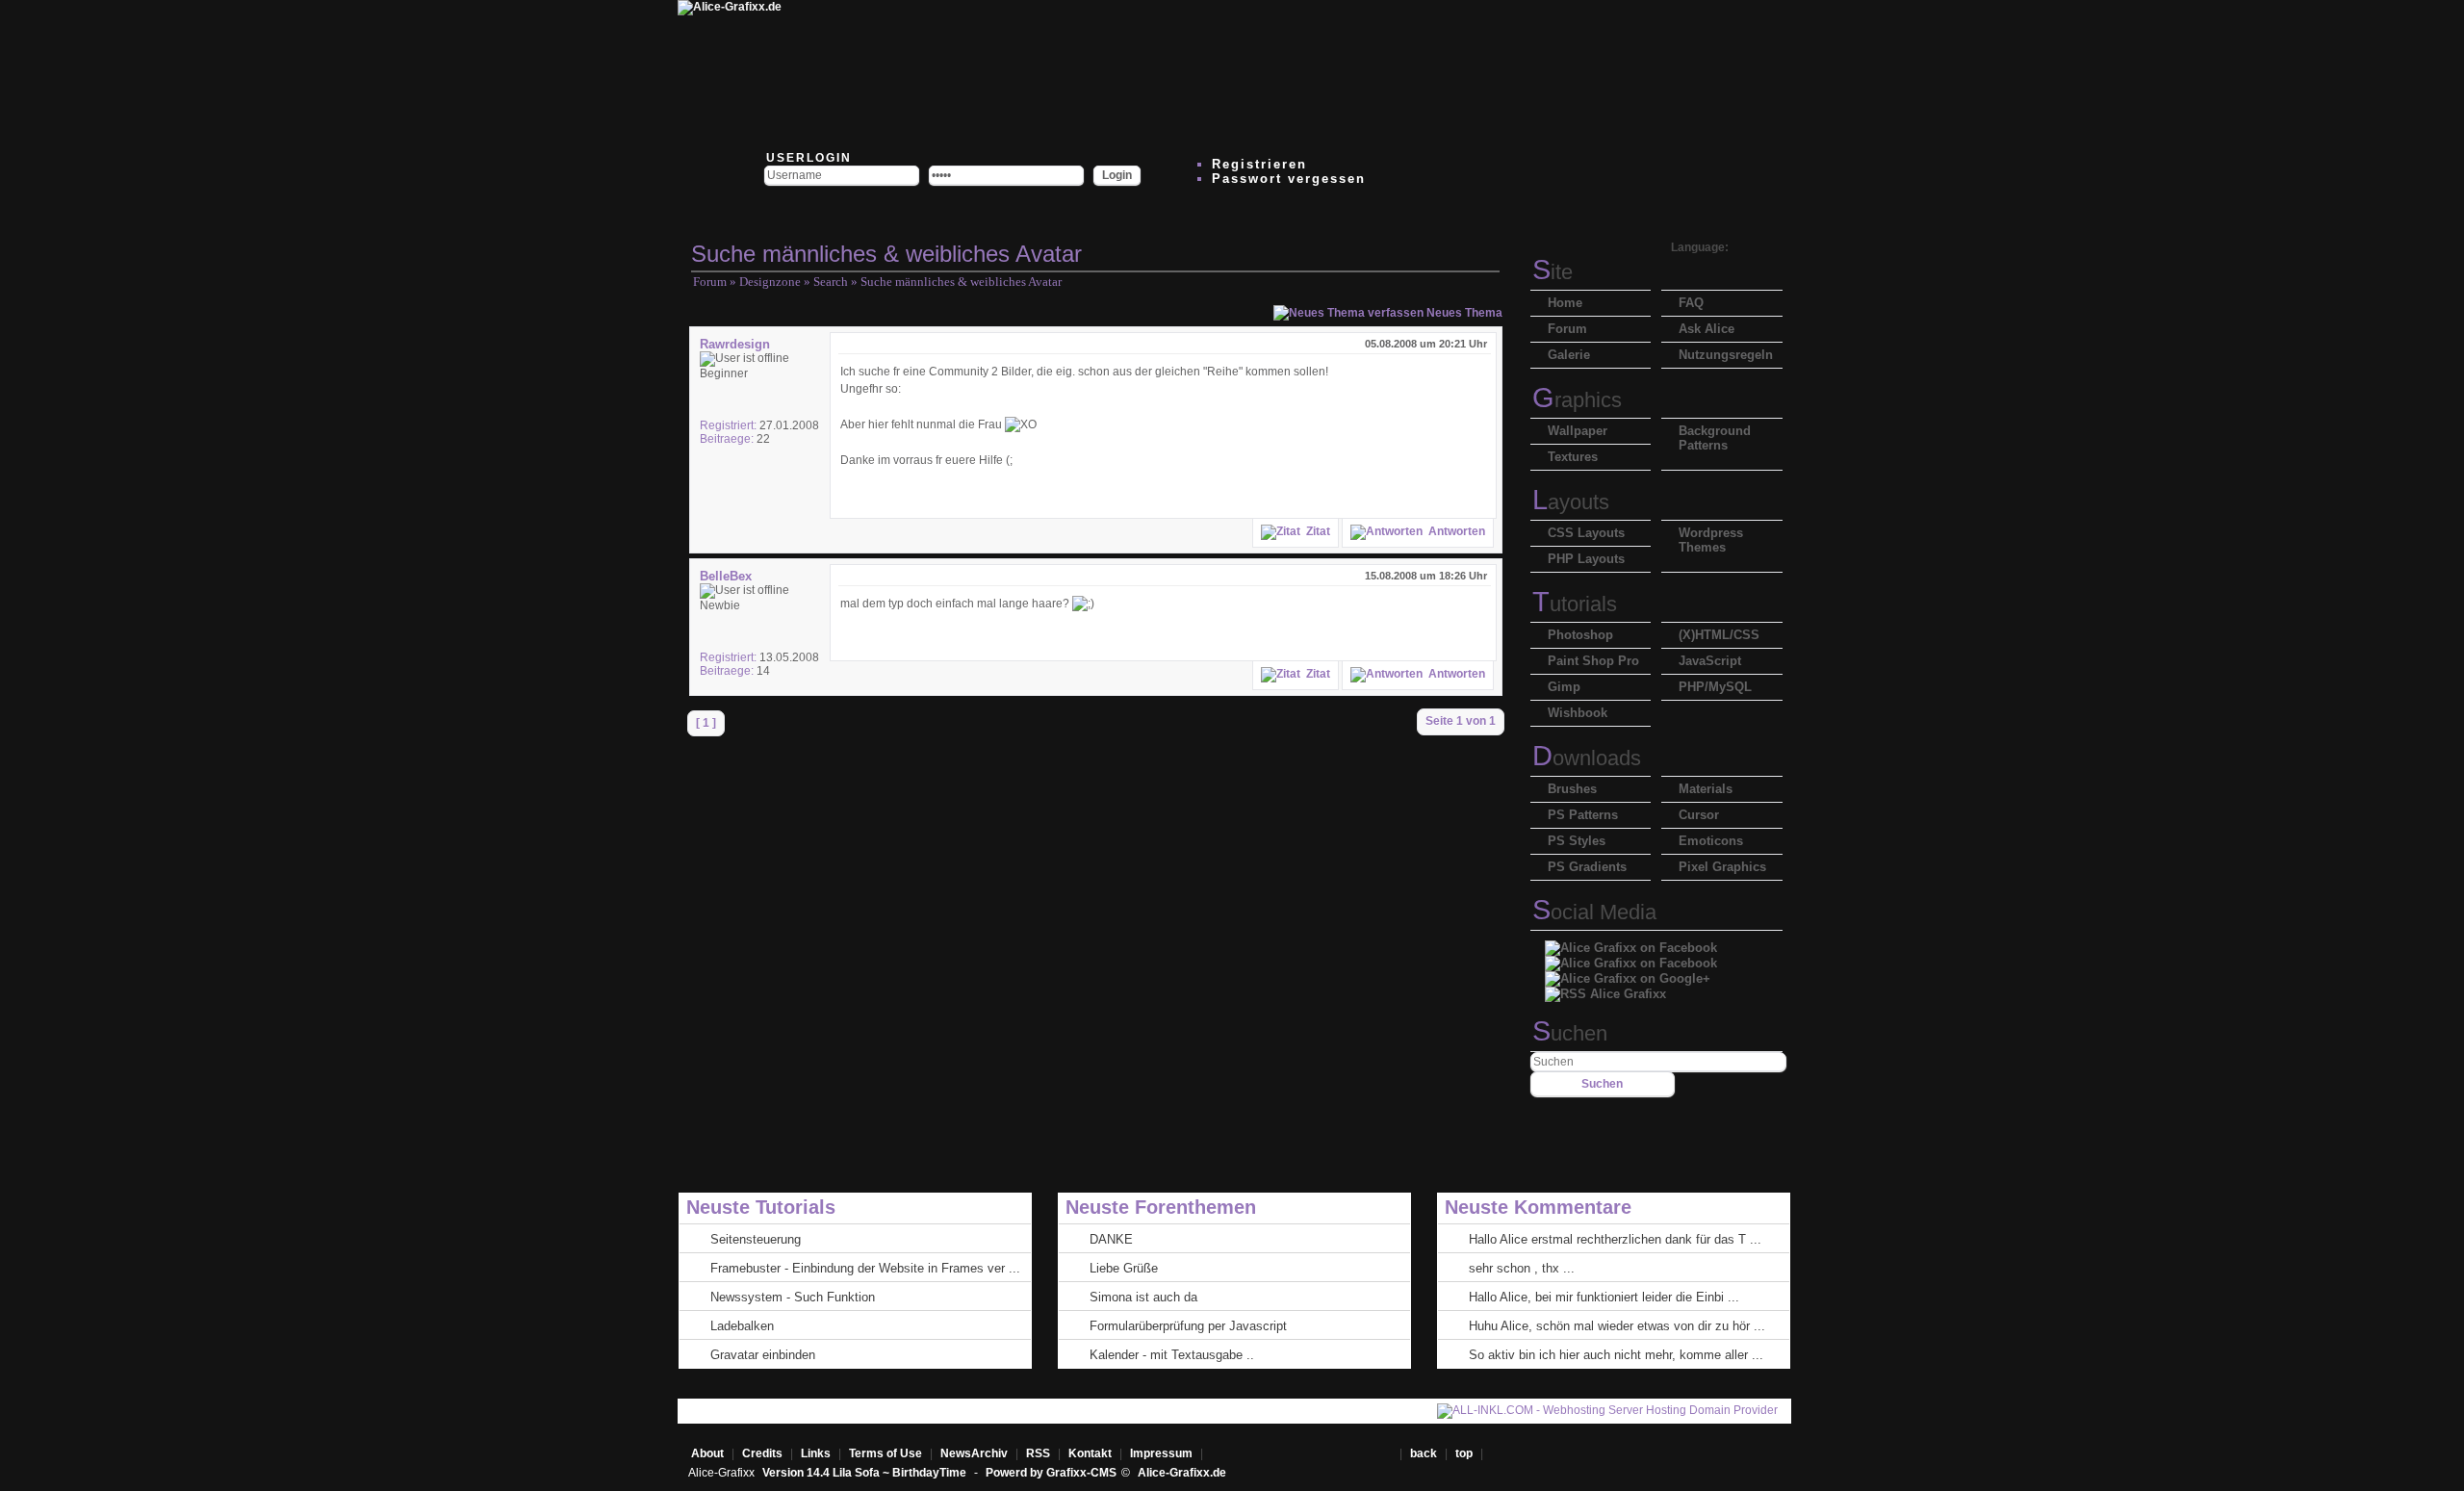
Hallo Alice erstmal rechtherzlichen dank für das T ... (1615, 1239)
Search (831, 282)
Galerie (1569, 355)
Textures (1573, 457)
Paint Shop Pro (1593, 661)
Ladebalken (742, 1326)
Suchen (1570, 1033)
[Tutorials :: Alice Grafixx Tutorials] (1215, 72)
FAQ (1691, 303)
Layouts (1571, 502)
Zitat (1315, 531)
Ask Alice (1707, 329)
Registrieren (1259, 164)
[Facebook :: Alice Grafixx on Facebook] (1631, 943)
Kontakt (1090, 1453)
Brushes (1572, 789)
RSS (1038, 1453)
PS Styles (1577, 841)
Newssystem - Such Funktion (793, 1297)
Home (1565, 303)
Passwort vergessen (1289, 179)
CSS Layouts (1586, 533)
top (1465, 1453)
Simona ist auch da (1143, 1297)
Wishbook (1578, 713)
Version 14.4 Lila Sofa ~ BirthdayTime (866, 1473)
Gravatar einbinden (763, 1355)
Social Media (1594, 912)
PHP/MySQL (1715, 687)
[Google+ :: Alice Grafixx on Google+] (1628, 974)
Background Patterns (1715, 438)
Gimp (1564, 687)
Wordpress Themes (1711, 540)
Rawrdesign (735, 344)
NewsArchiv (974, 1453)
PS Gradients (1587, 867)
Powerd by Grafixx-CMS (1051, 1473)
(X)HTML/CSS (1719, 635)
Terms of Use (885, 1453)
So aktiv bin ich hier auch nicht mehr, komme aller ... (1616, 1355)
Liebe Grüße (1124, 1268)
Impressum (1161, 1453)
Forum (710, 282)
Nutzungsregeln (1726, 355)
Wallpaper (1578, 431)
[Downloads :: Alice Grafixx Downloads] (1099, 72)
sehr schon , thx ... (1522, 1268)
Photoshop (1580, 635)
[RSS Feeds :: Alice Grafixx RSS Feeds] (1446, 72)
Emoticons (1711, 841)
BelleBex (726, 576)
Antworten (1454, 531)
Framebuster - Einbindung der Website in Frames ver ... (865, 1268)
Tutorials (1575, 604)
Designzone (770, 282)
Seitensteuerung (756, 1239)
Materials (1706, 789)
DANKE (1111, 1239)
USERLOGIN (807, 158)
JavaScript (1710, 661)
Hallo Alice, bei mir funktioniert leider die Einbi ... (1604, 1297)
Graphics (1577, 400)
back (1424, 1453)
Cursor (1699, 815)
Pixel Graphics (1722, 867)
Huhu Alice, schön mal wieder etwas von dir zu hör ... (1617, 1326)
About (707, 1453)
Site (1553, 272)
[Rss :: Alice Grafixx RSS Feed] (1605, 989)
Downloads (1587, 758)
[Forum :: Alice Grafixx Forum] (984, 72)
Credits (762, 1453)
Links (816, 1453)
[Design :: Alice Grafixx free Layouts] (1330, 72)
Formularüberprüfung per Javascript (1188, 1326)
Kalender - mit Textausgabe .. (1172, 1355)
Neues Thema (1463, 313)
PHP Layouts (1586, 559)
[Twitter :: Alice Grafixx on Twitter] (868, 72)
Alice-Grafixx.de (1182, 1473)
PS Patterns (1583, 815)
